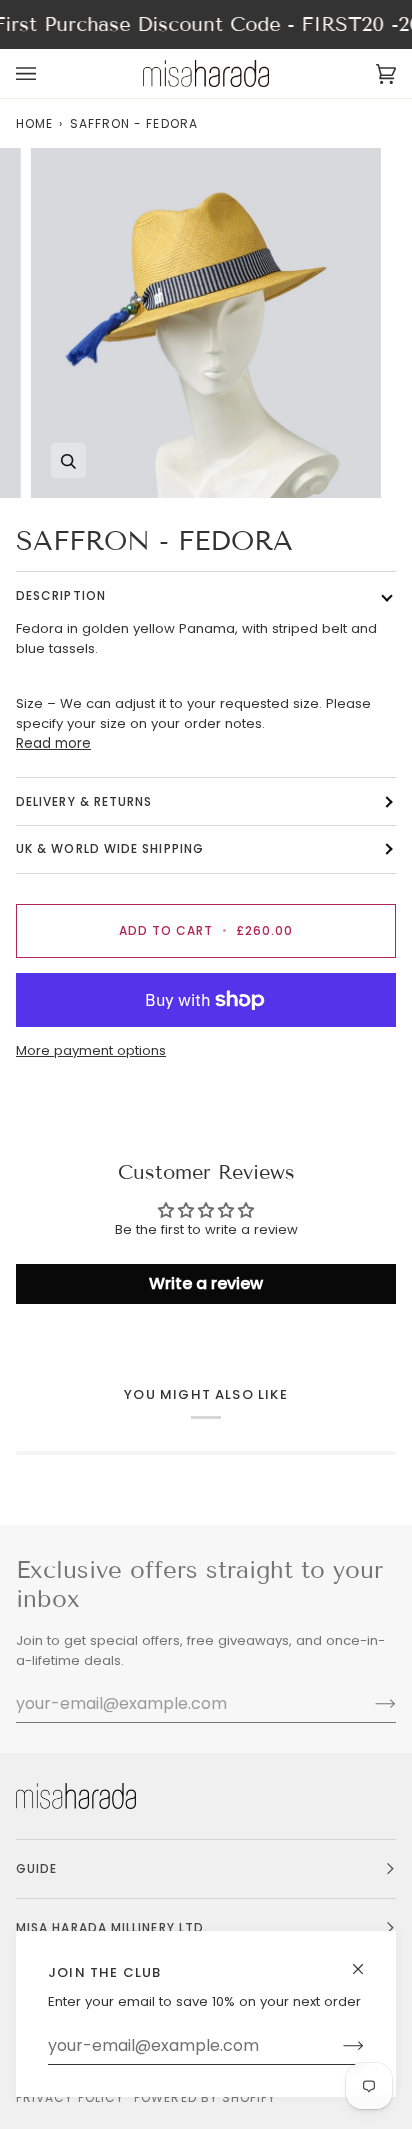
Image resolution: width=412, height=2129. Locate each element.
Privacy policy (70, 2097)
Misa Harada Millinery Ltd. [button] (112, 1927)
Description (61, 595)
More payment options (91, 1050)
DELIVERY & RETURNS (84, 801)
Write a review (206, 1283)
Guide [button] (36, 1868)
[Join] (337, 2046)
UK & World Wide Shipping (110, 848)
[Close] (366, 1960)
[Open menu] (46, 73)
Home (34, 123)
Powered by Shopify (205, 2097)
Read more (53, 743)
